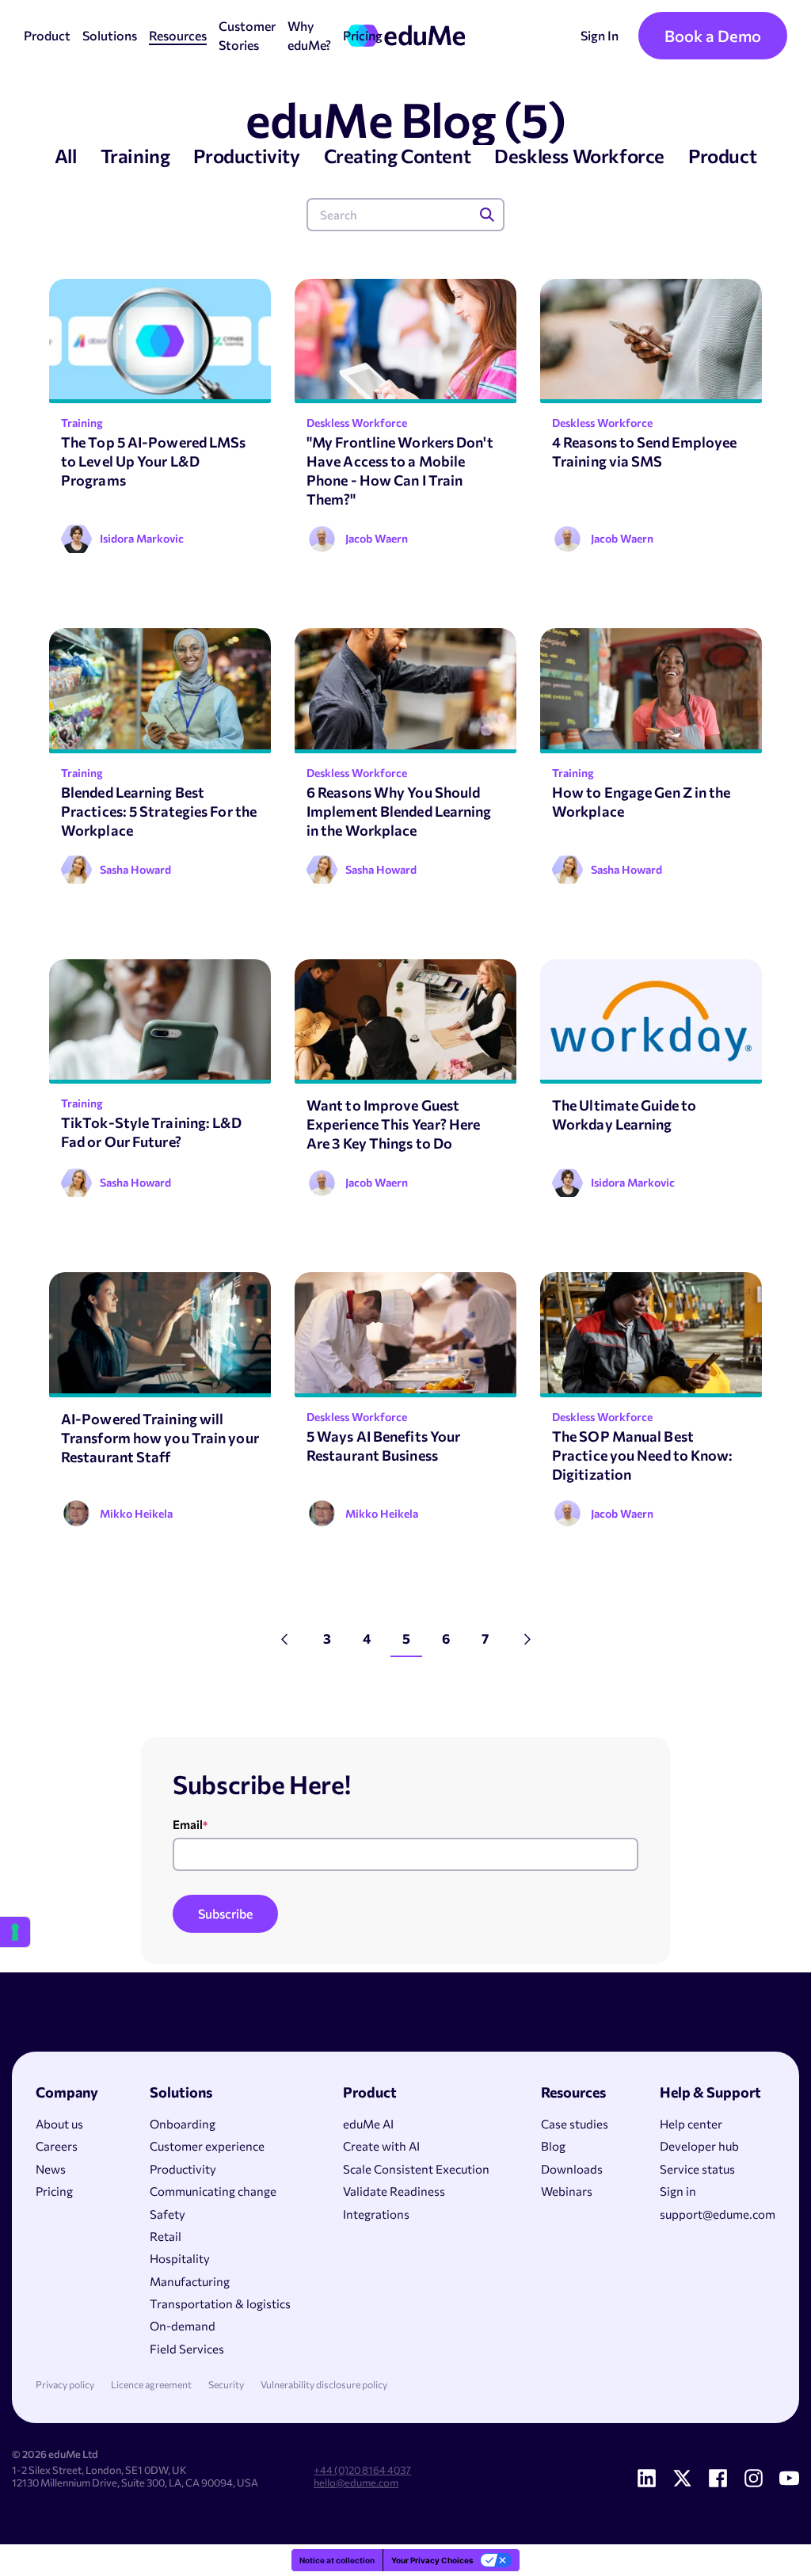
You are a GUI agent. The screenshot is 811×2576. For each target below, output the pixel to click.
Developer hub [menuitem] (699, 2146)
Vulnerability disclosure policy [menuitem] (324, 2385)
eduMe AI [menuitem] (368, 2124)
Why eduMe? (309, 35)
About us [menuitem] (59, 2124)
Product (47, 35)
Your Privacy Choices (432, 2560)
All (66, 156)
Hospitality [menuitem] (180, 2258)
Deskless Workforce (579, 156)
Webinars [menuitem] (567, 2191)
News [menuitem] (51, 2169)
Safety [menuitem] (168, 2214)
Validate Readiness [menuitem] (394, 2191)
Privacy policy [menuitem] (65, 2385)
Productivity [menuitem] (183, 2169)
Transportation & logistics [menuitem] (220, 2304)
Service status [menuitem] (697, 2169)
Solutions (110, 35)
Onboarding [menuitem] (183, 2124)
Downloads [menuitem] (572, 2169)
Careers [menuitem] (57, 2146)
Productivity (246, 156)
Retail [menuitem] (166, 2236)
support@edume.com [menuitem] (718, 2214)
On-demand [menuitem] (183, 2326)
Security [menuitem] (226, 2385)
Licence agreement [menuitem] (151, 2385)
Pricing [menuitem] (54, 2191)
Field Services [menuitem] (187, 2349)
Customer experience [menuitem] (207, 2146)
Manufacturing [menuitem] (190, 2281)
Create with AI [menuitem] (381, 2146)
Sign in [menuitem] (678, 2191)
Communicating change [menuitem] (213, 2191)
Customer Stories (247, 35)
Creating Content (398, 156)
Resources (178, 35)
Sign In (600, 35)
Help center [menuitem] (691, 2124)
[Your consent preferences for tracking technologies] (15, 1932)
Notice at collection (337, 2560)
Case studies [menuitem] (575, 2124)
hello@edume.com (356, 2483)
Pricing (363, 35)
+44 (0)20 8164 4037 (362, 2470)
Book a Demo (713, 36)
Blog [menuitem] (553, 2146)
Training (135, 156)
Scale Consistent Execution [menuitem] (416, 2169)
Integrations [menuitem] (376, 2214)
